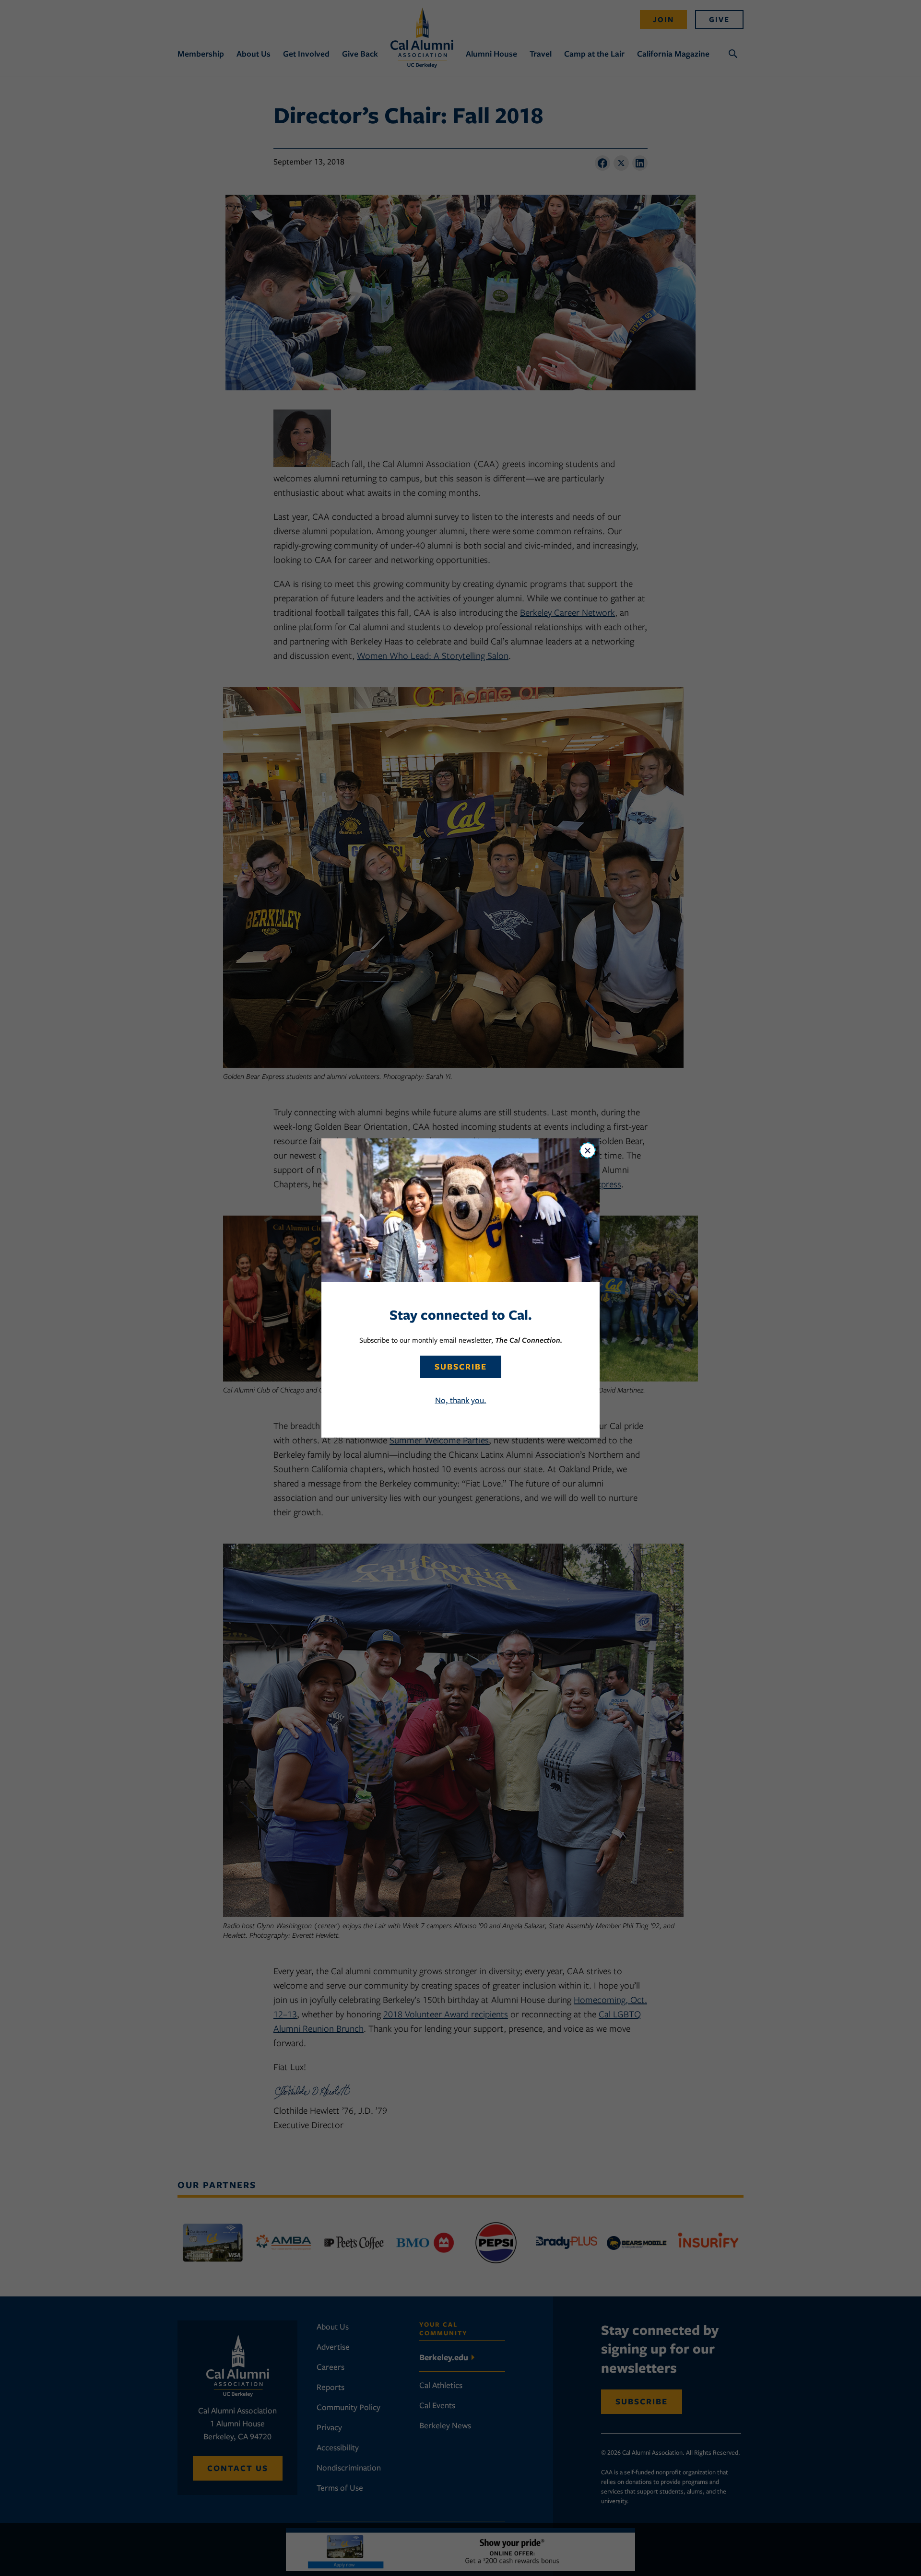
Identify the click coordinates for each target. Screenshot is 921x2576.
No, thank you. (461, 1400)
